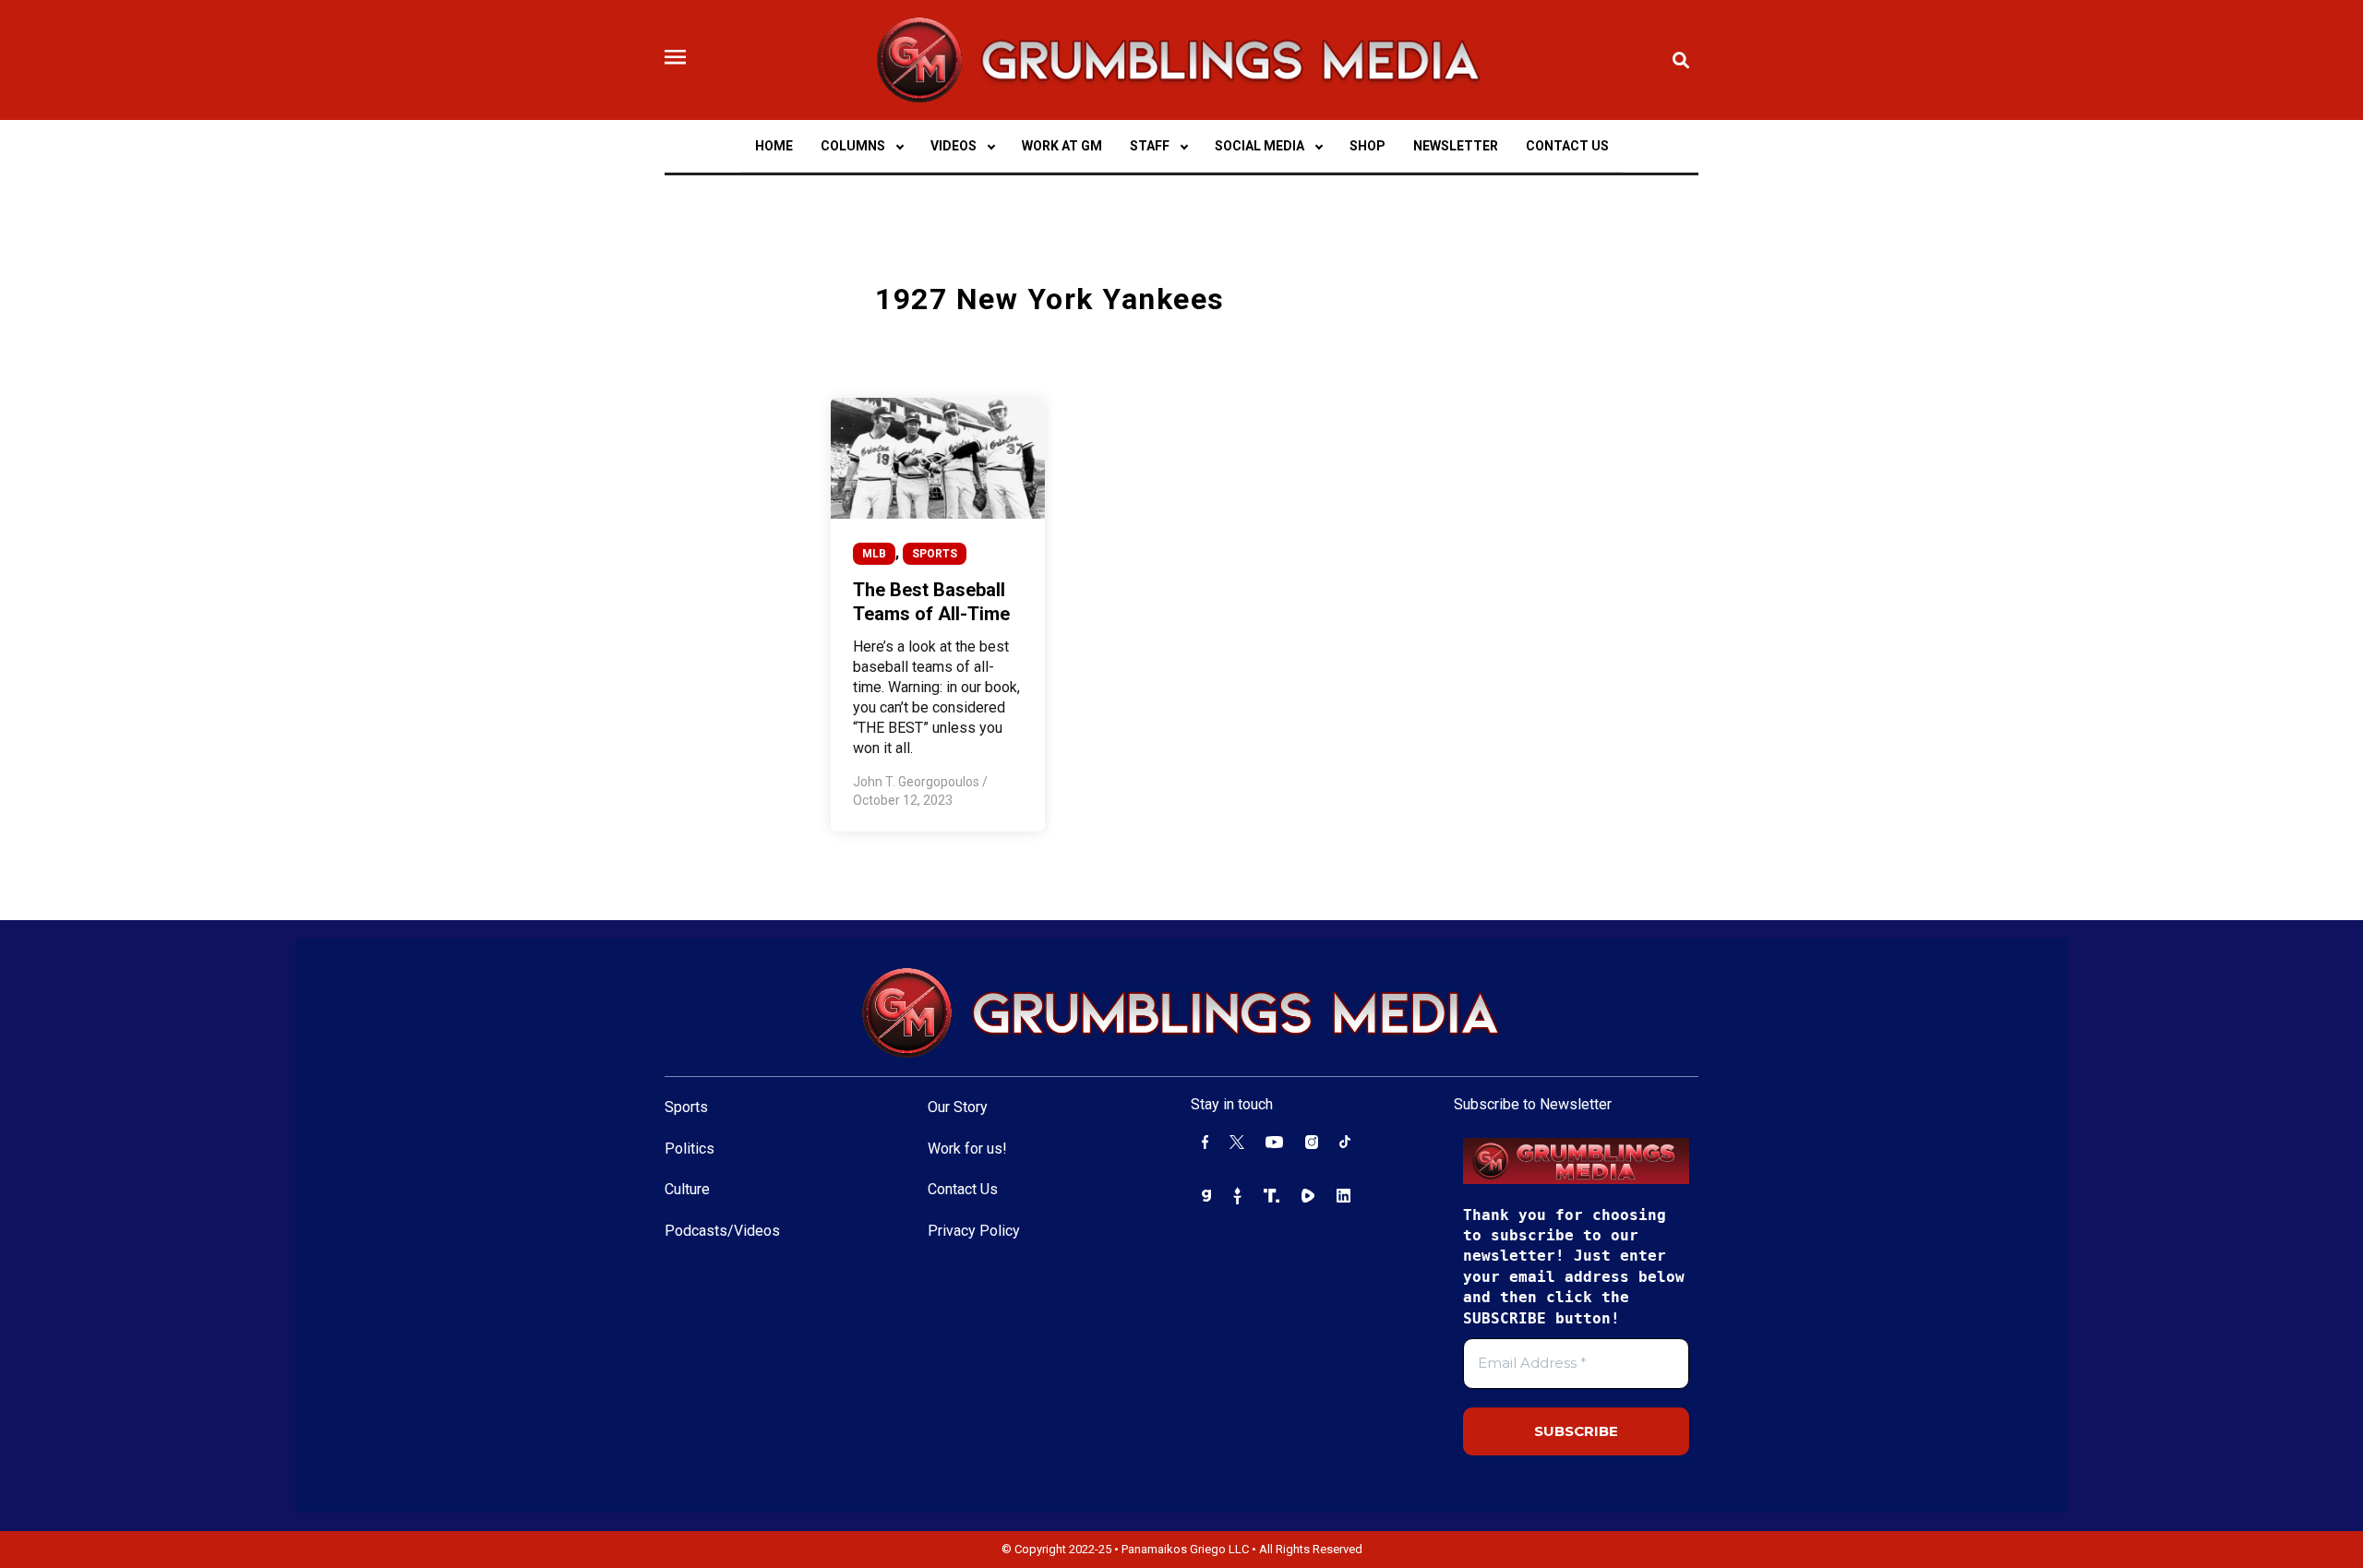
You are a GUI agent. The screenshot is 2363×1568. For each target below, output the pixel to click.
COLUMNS (853, 146)
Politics (690, 1149)
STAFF (1150, 146)
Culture (687, 1189)
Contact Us (963, 1189)
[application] (899, 146)
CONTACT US (1567, 146)
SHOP (1367, 146)
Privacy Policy (974, 1231)
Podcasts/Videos (722, 1231)
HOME (774, 146)
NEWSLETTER (1456, 146)
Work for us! (967, 1149)
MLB (874, 554)
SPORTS (935, 554)
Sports (686, 1107)
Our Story (958, 1107)
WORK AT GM (1062, 146)
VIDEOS (954, 146)
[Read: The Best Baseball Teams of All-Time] (938, 457)
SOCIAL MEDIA (1259, 146)
